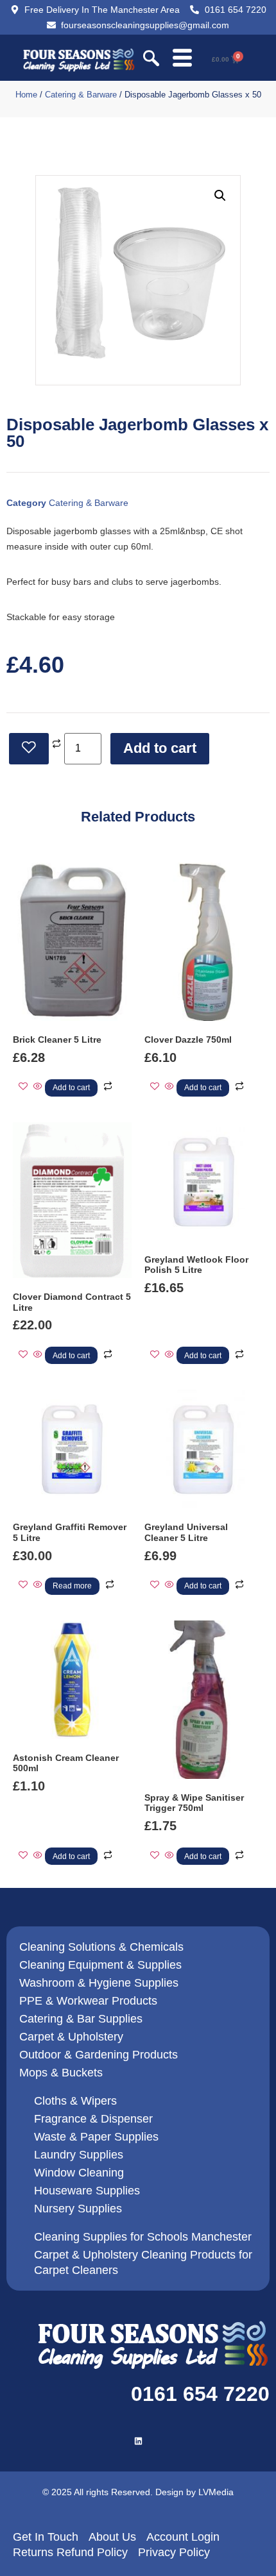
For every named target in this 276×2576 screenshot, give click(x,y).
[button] (151, 60)
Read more (72, 1586)
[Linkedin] (138, 2441)
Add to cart (160, 748)
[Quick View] (38, 1087)
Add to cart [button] (71, 1088)
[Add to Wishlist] (29, 749)
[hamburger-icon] (182, 59)
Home (26, 95)
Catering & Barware (81, 95)
